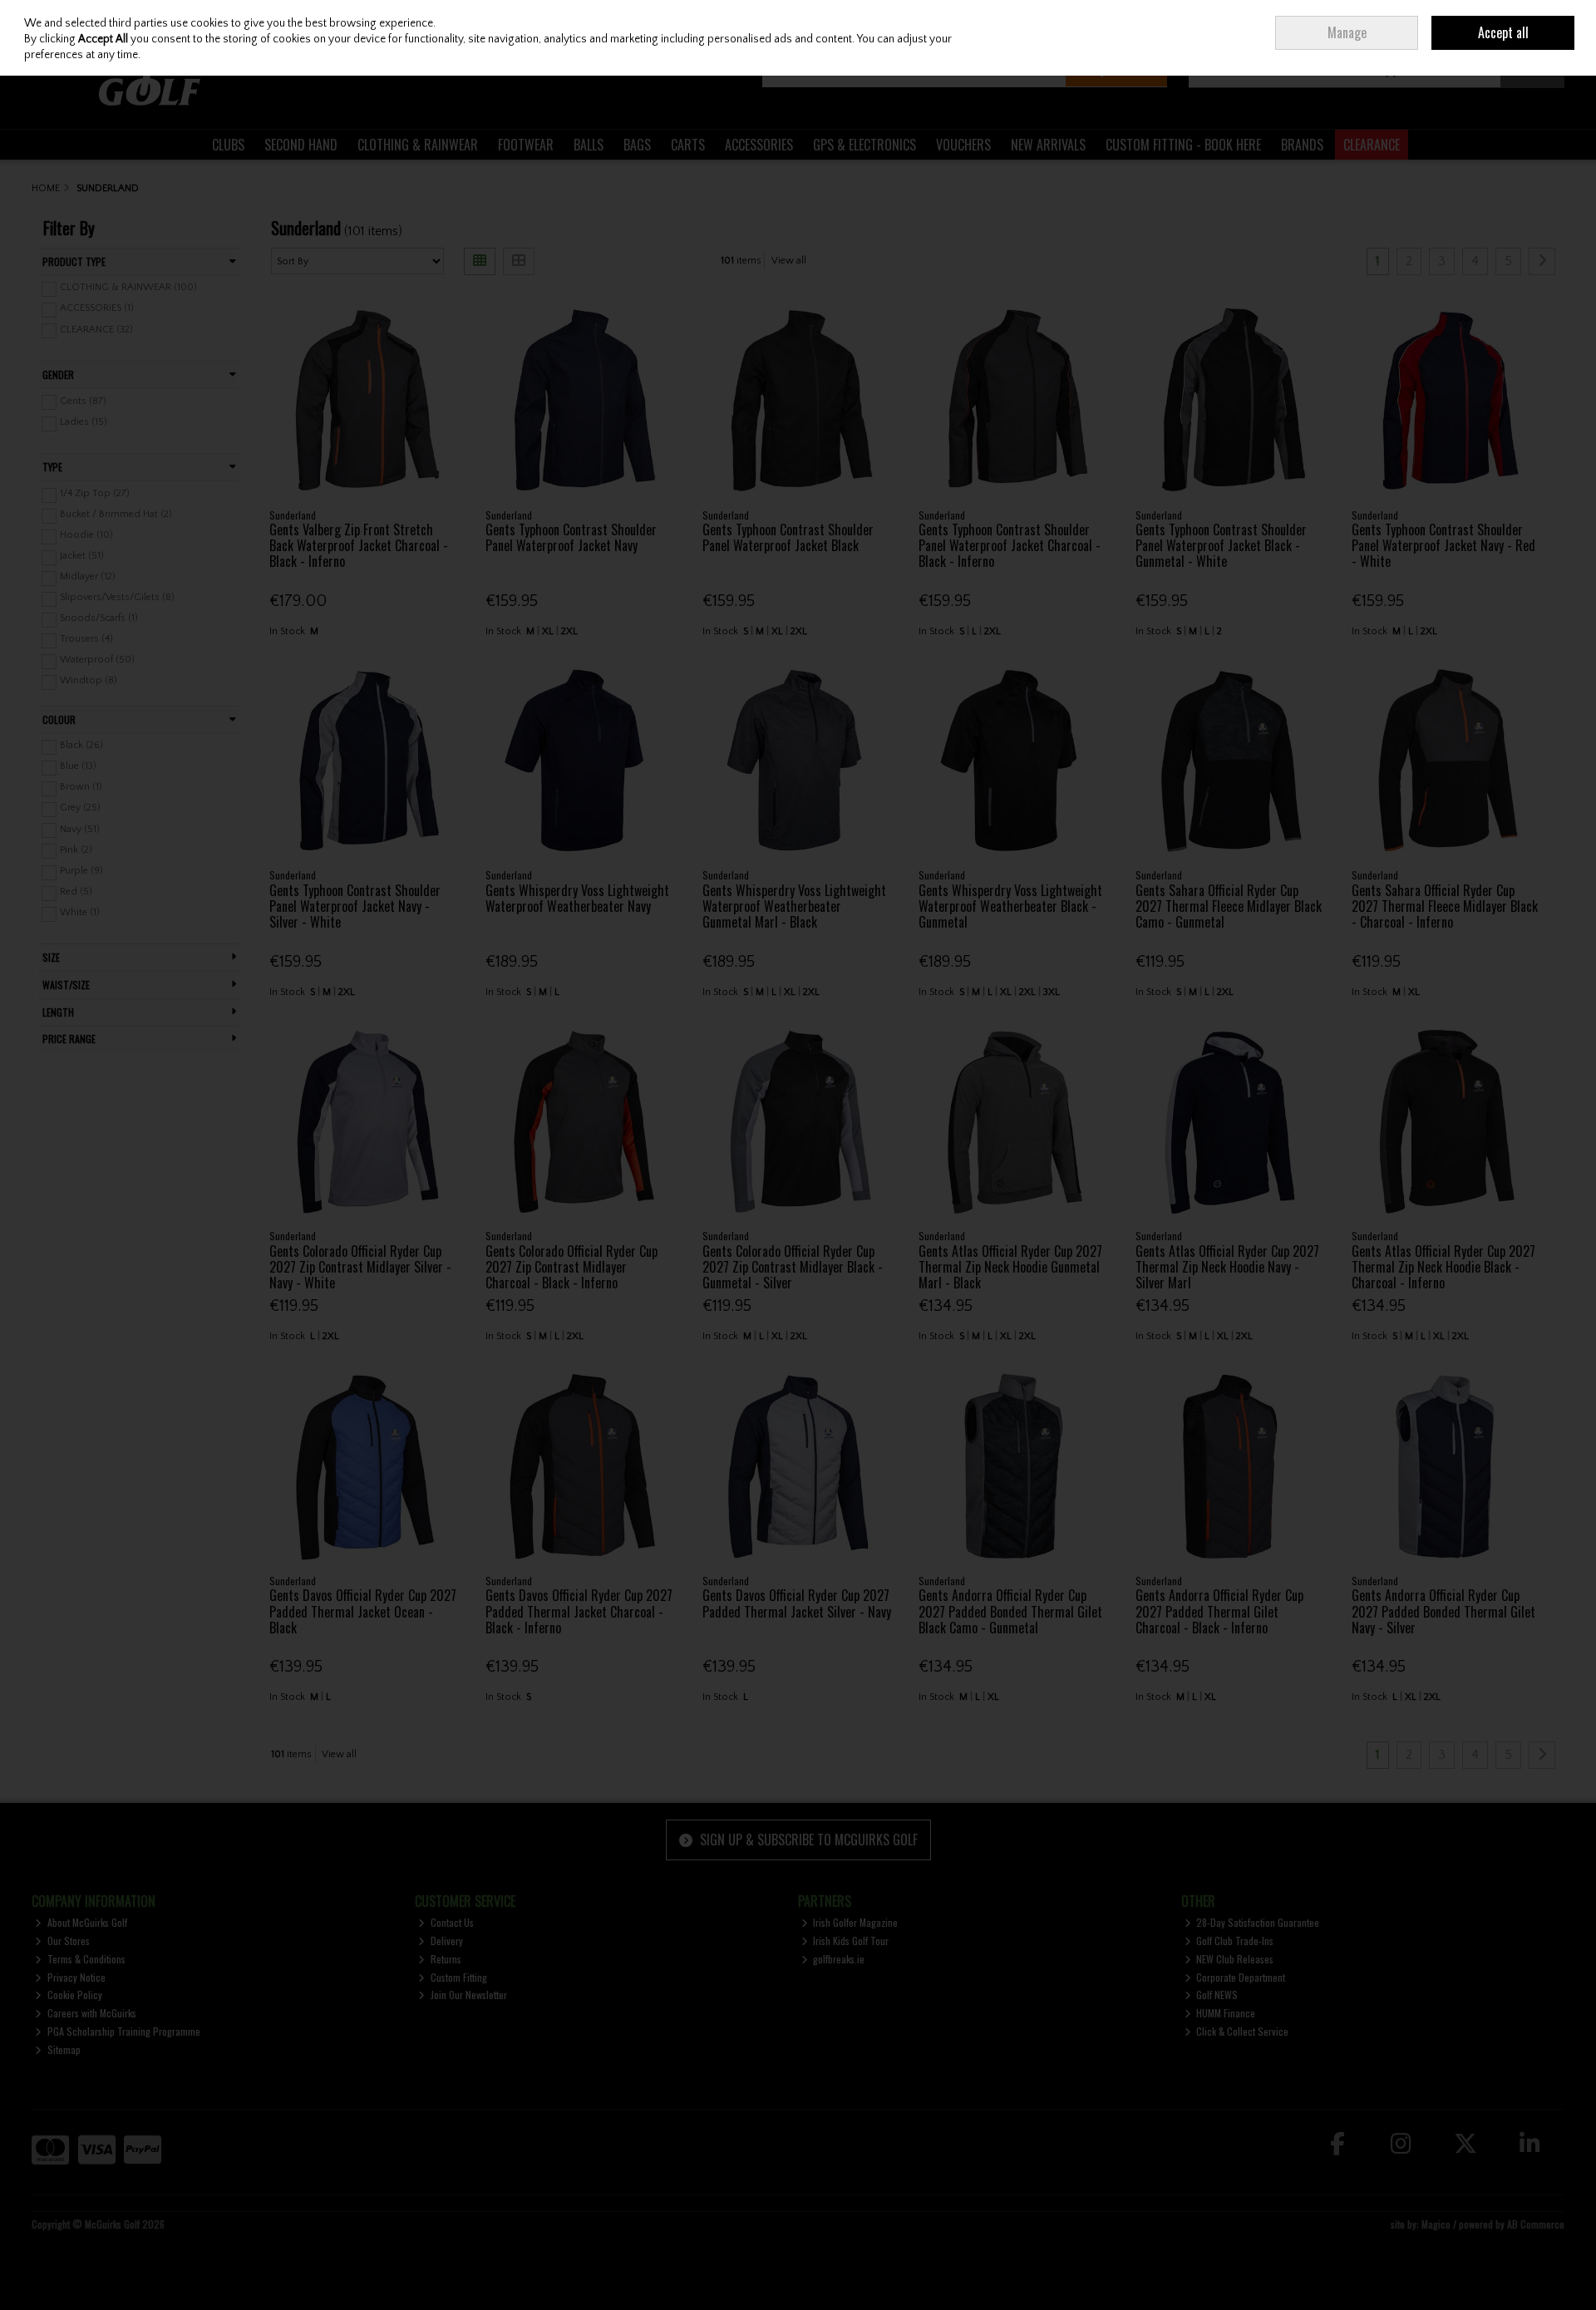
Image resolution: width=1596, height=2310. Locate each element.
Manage (1347, 32)
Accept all (1503, 32)
